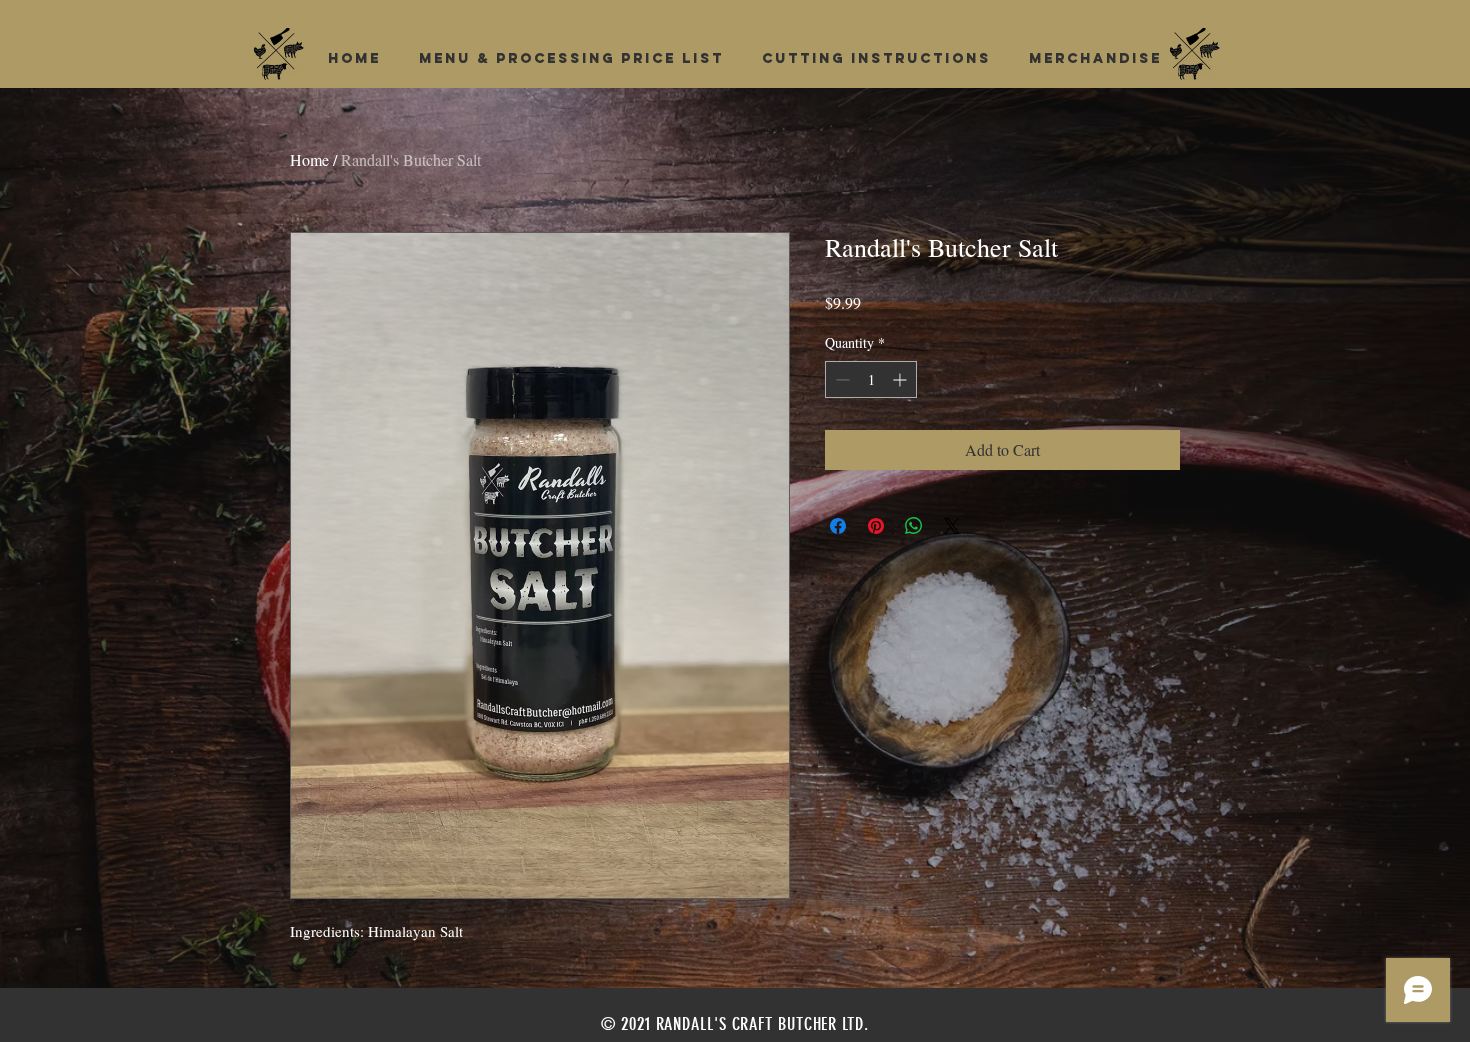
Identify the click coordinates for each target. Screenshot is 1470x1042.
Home (309, 159)
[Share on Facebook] (838, 526)
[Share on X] (952, 526)
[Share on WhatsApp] (914, 526)
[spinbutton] (871, 379)
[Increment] (901, 379)
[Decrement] (840, 379)
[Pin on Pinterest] (876, 526)
